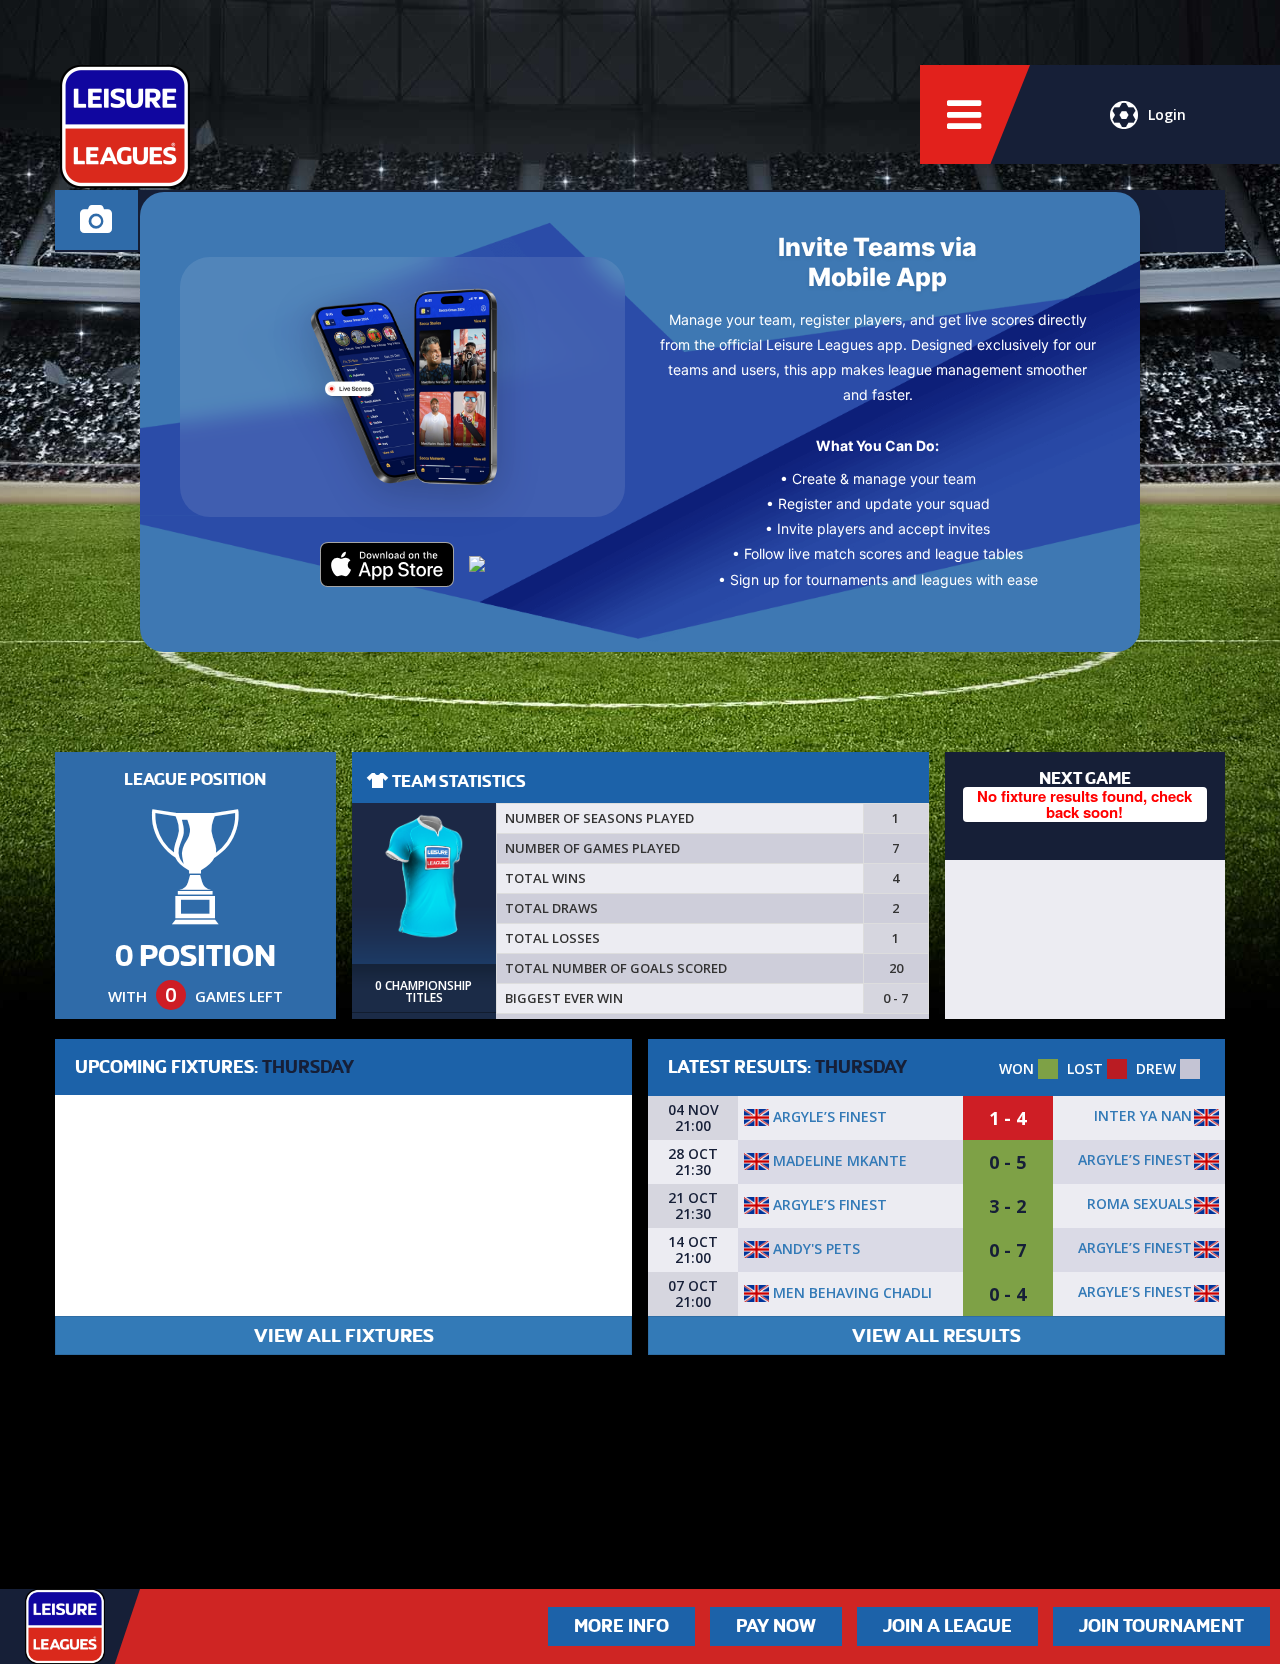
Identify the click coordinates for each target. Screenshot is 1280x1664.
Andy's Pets (814, 1248)
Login (1167, 114)
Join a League (947, 1626)
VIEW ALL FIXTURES (344, 1335)
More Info (621, 1626)
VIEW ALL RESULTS (936, 1335)
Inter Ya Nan (1143, 1115)
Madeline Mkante (838, 1160)
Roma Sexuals (1139, 1203)
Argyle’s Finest (828, 1116)
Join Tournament (1161, 1626)
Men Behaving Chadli (850, 1292)
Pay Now (776, 1626)
